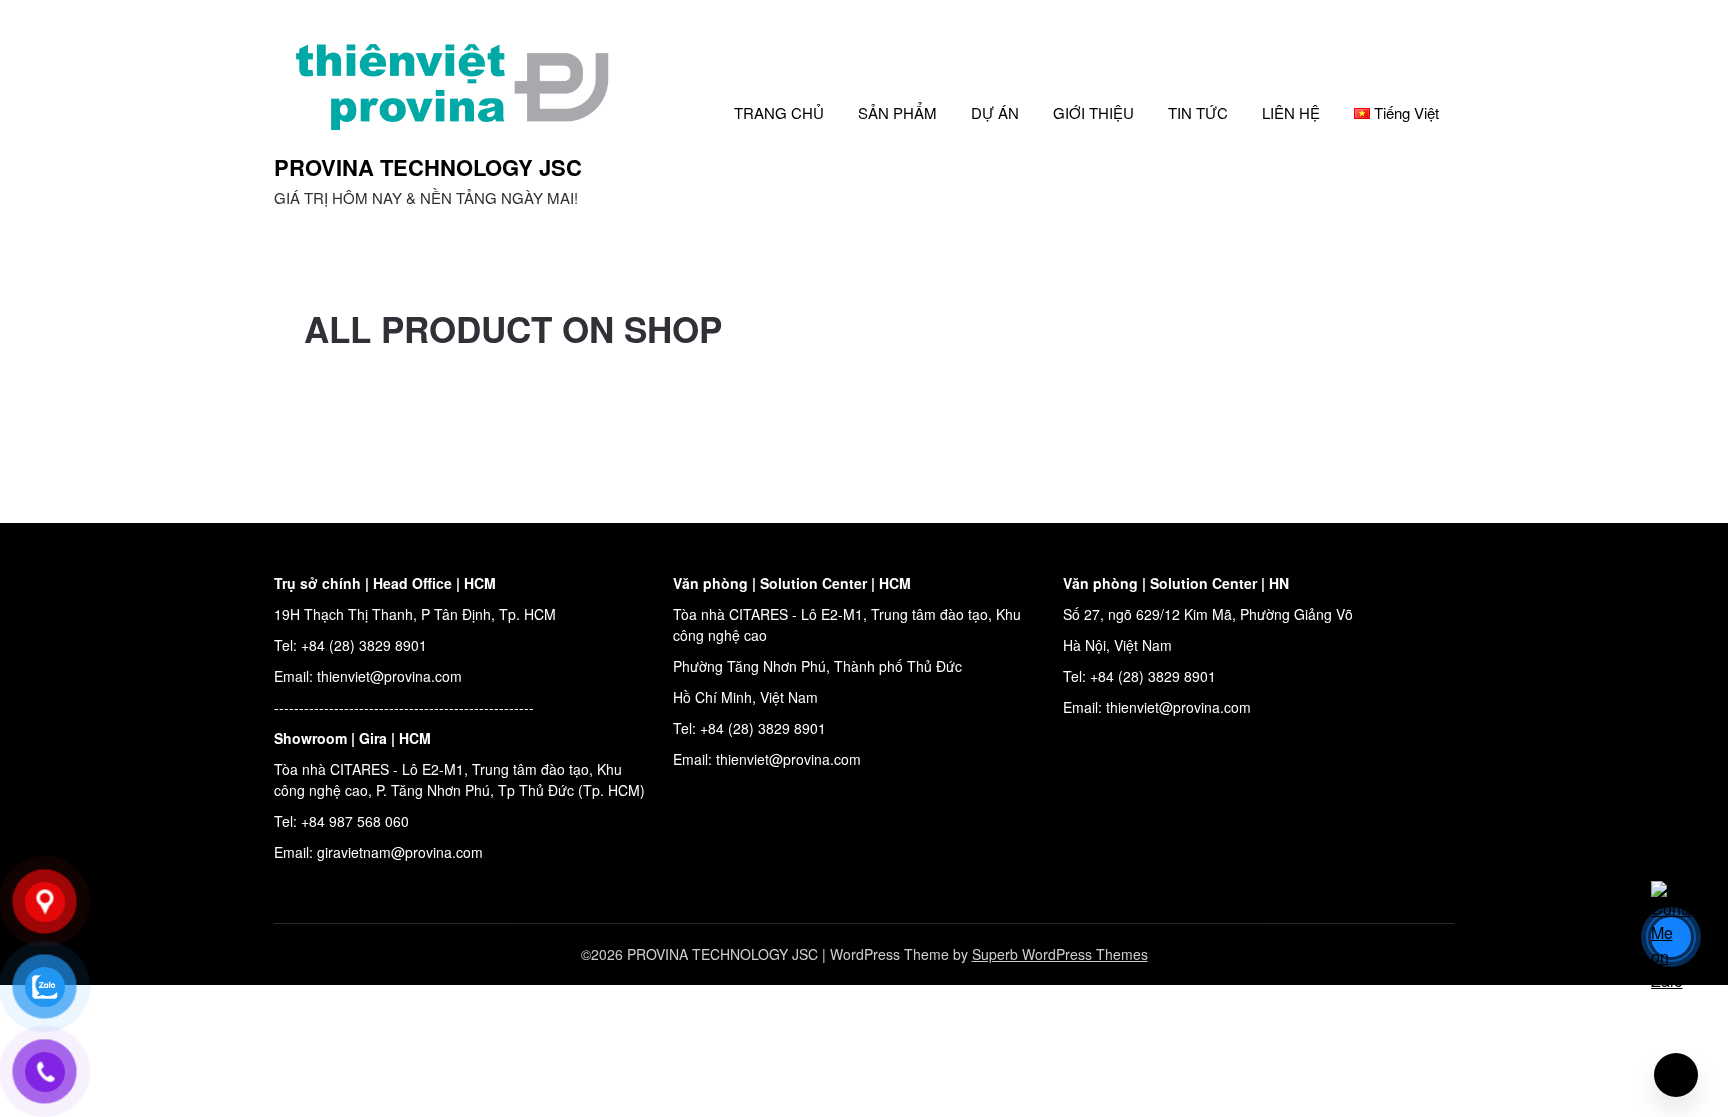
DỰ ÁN (995, 112)
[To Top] (1676, 1075)
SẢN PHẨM (897, 112)
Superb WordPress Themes (1060, 954)
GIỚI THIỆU (1093, 112)
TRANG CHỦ (779, 112)
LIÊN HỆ (1291, 112)
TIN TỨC (1198, 112)
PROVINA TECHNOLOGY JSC (428, 167)
